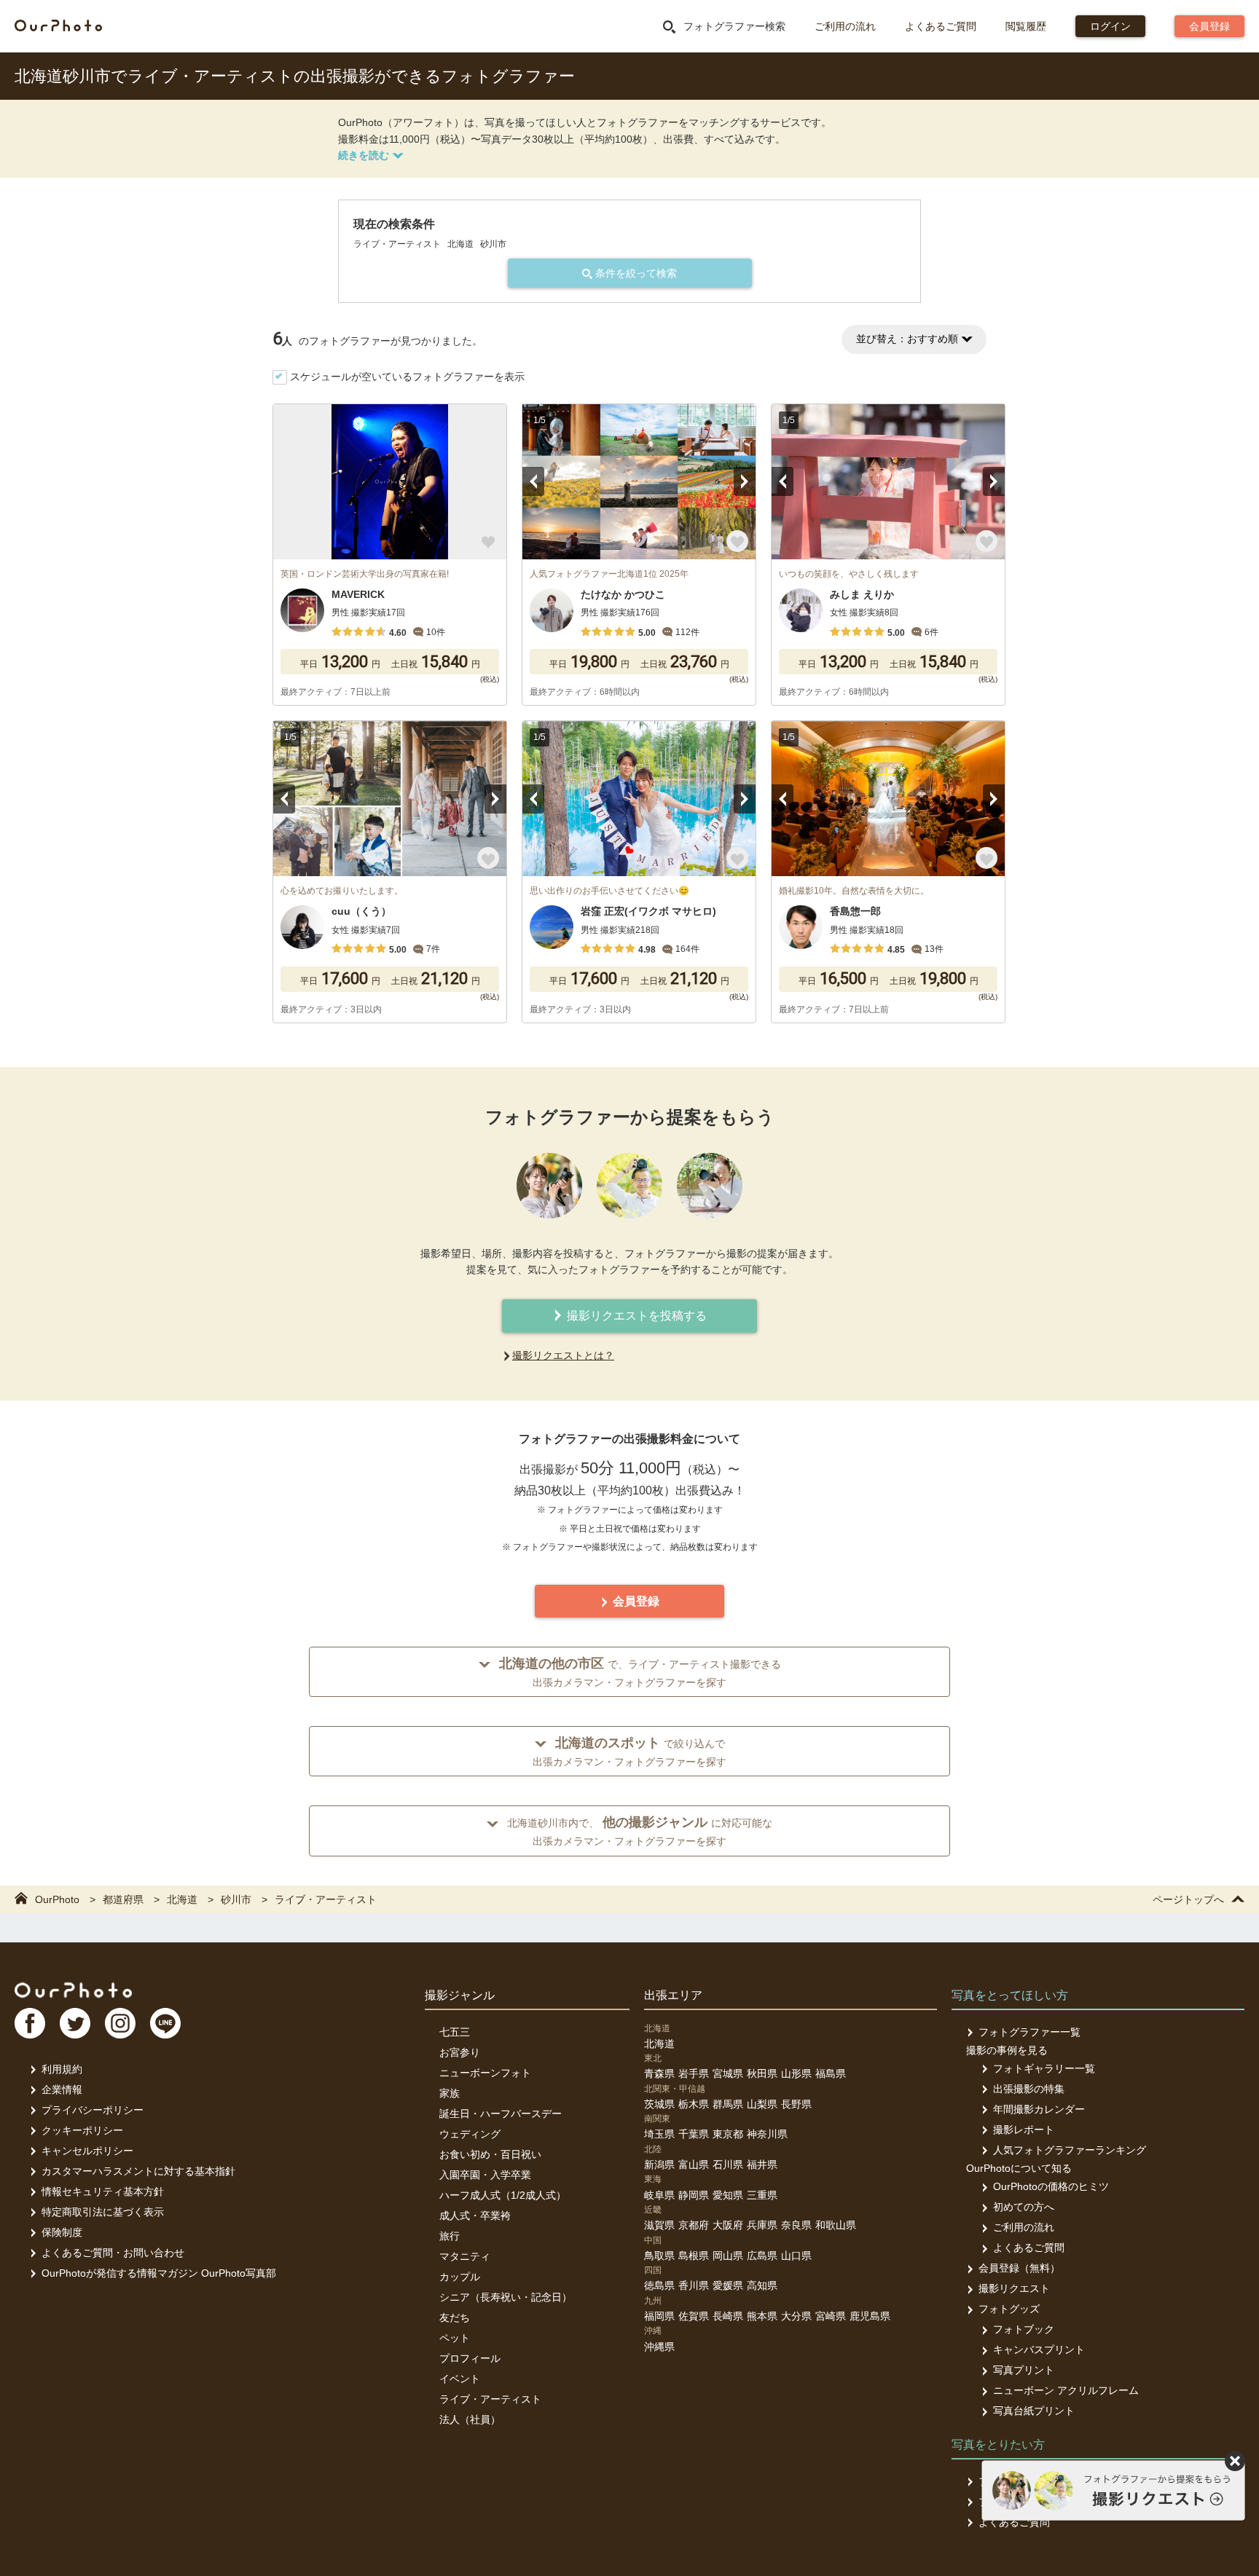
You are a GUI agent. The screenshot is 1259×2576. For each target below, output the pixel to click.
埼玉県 (659, 2134)
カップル (460, 2277)
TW (75, 2023)
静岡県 (694, 2195)
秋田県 (762, 2073)
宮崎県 (831, 2316)
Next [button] (745, 481)
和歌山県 (836, 2225)
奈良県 (796, 2225)
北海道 (659, 2044)
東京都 (728, 2134)
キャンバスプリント (1039, 2349)
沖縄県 (659, 2347)
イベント (460, 2379)
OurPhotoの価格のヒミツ (1051, 2186)
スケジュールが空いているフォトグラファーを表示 (407, 377)
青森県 (659, 2073)
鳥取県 (659, 2256)
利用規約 (62, 2069)
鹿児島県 (870, 2316)
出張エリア (673, 1995)
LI (165, 2023)
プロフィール (470, 2358)
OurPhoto (73, 1990)
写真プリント (1024, 2370)
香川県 (694, 2285)
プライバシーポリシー (93, 2110)
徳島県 (659, 2285)
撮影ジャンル (460, 1995)
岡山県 (728, 2256)
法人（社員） (470, 2419)
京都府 (694, 2225)
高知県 (762, 2285)
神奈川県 (767, 2134)
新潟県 (659, 2165)
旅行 (450, 2236)
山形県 (796, 2073)
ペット (455, 2338)
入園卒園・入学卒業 (485, 2175)
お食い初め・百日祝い (490, 2154)
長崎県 (728, 2316)
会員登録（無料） (1019, 2268)
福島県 (831, 2073)
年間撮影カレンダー (1039, 2109)
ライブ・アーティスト (490, 2399)
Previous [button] (533, 481)
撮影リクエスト (1014, 2288)
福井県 (762, 2165)
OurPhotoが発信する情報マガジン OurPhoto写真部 (159, 2273)
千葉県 (694, 2134)
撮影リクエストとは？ (563, 1355)
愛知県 (728, 2195)
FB (30, 2023)
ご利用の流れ (845, 26)
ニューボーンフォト (485, 2073)
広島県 (762, 2256)
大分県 (796, 2316)
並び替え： (907, 339)
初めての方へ (1024, 2207)
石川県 (728, 2165)
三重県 (762, 2195)
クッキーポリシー (82, 2130)
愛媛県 (728, 2285)
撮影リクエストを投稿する (635, 1316)
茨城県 (659, 2104)
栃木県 (694, 2104)
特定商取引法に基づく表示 (103, 2212)
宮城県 (728, 2073)
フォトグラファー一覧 (1029, 2032)
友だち (455, 2317)
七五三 (455, 2032)
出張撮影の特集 (1029, 2089)
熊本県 (762, 2316)
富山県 (694, 2165)
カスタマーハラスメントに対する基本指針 (138, 2171)
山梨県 (762, 2104)
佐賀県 (694, 2316)
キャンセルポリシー (87, 2151)
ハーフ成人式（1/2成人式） (503, 2195)
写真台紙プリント (1034, 2411)
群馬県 (728, 2104)
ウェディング (470, 2134)
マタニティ (465, 2256)
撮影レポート (1024, 2130)
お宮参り (460, 2052)
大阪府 (728, 2225)
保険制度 (62, 2232)
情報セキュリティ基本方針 (103, 2191)
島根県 (694, 2256)
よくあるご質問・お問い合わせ (113, 2253)
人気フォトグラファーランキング (1070, 2150)
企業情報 (62, 2089)
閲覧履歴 (1026, 26)
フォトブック (1024, 2329)
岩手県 (694, 2073)
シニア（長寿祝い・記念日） (506, 2297)
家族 (450, 2093)
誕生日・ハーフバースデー (501, 2114)
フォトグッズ (1009, 2309)
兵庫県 (762, 2225)
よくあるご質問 (941, 26)
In (120, 2023)
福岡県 (659, 2316)
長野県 (796, 2104)
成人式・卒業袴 (475, 2215)
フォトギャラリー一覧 (1044, 2068)
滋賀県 (659, 2225)
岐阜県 (659, 2195)
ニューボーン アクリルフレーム (1066, 2390)
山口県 (796, 2256)
